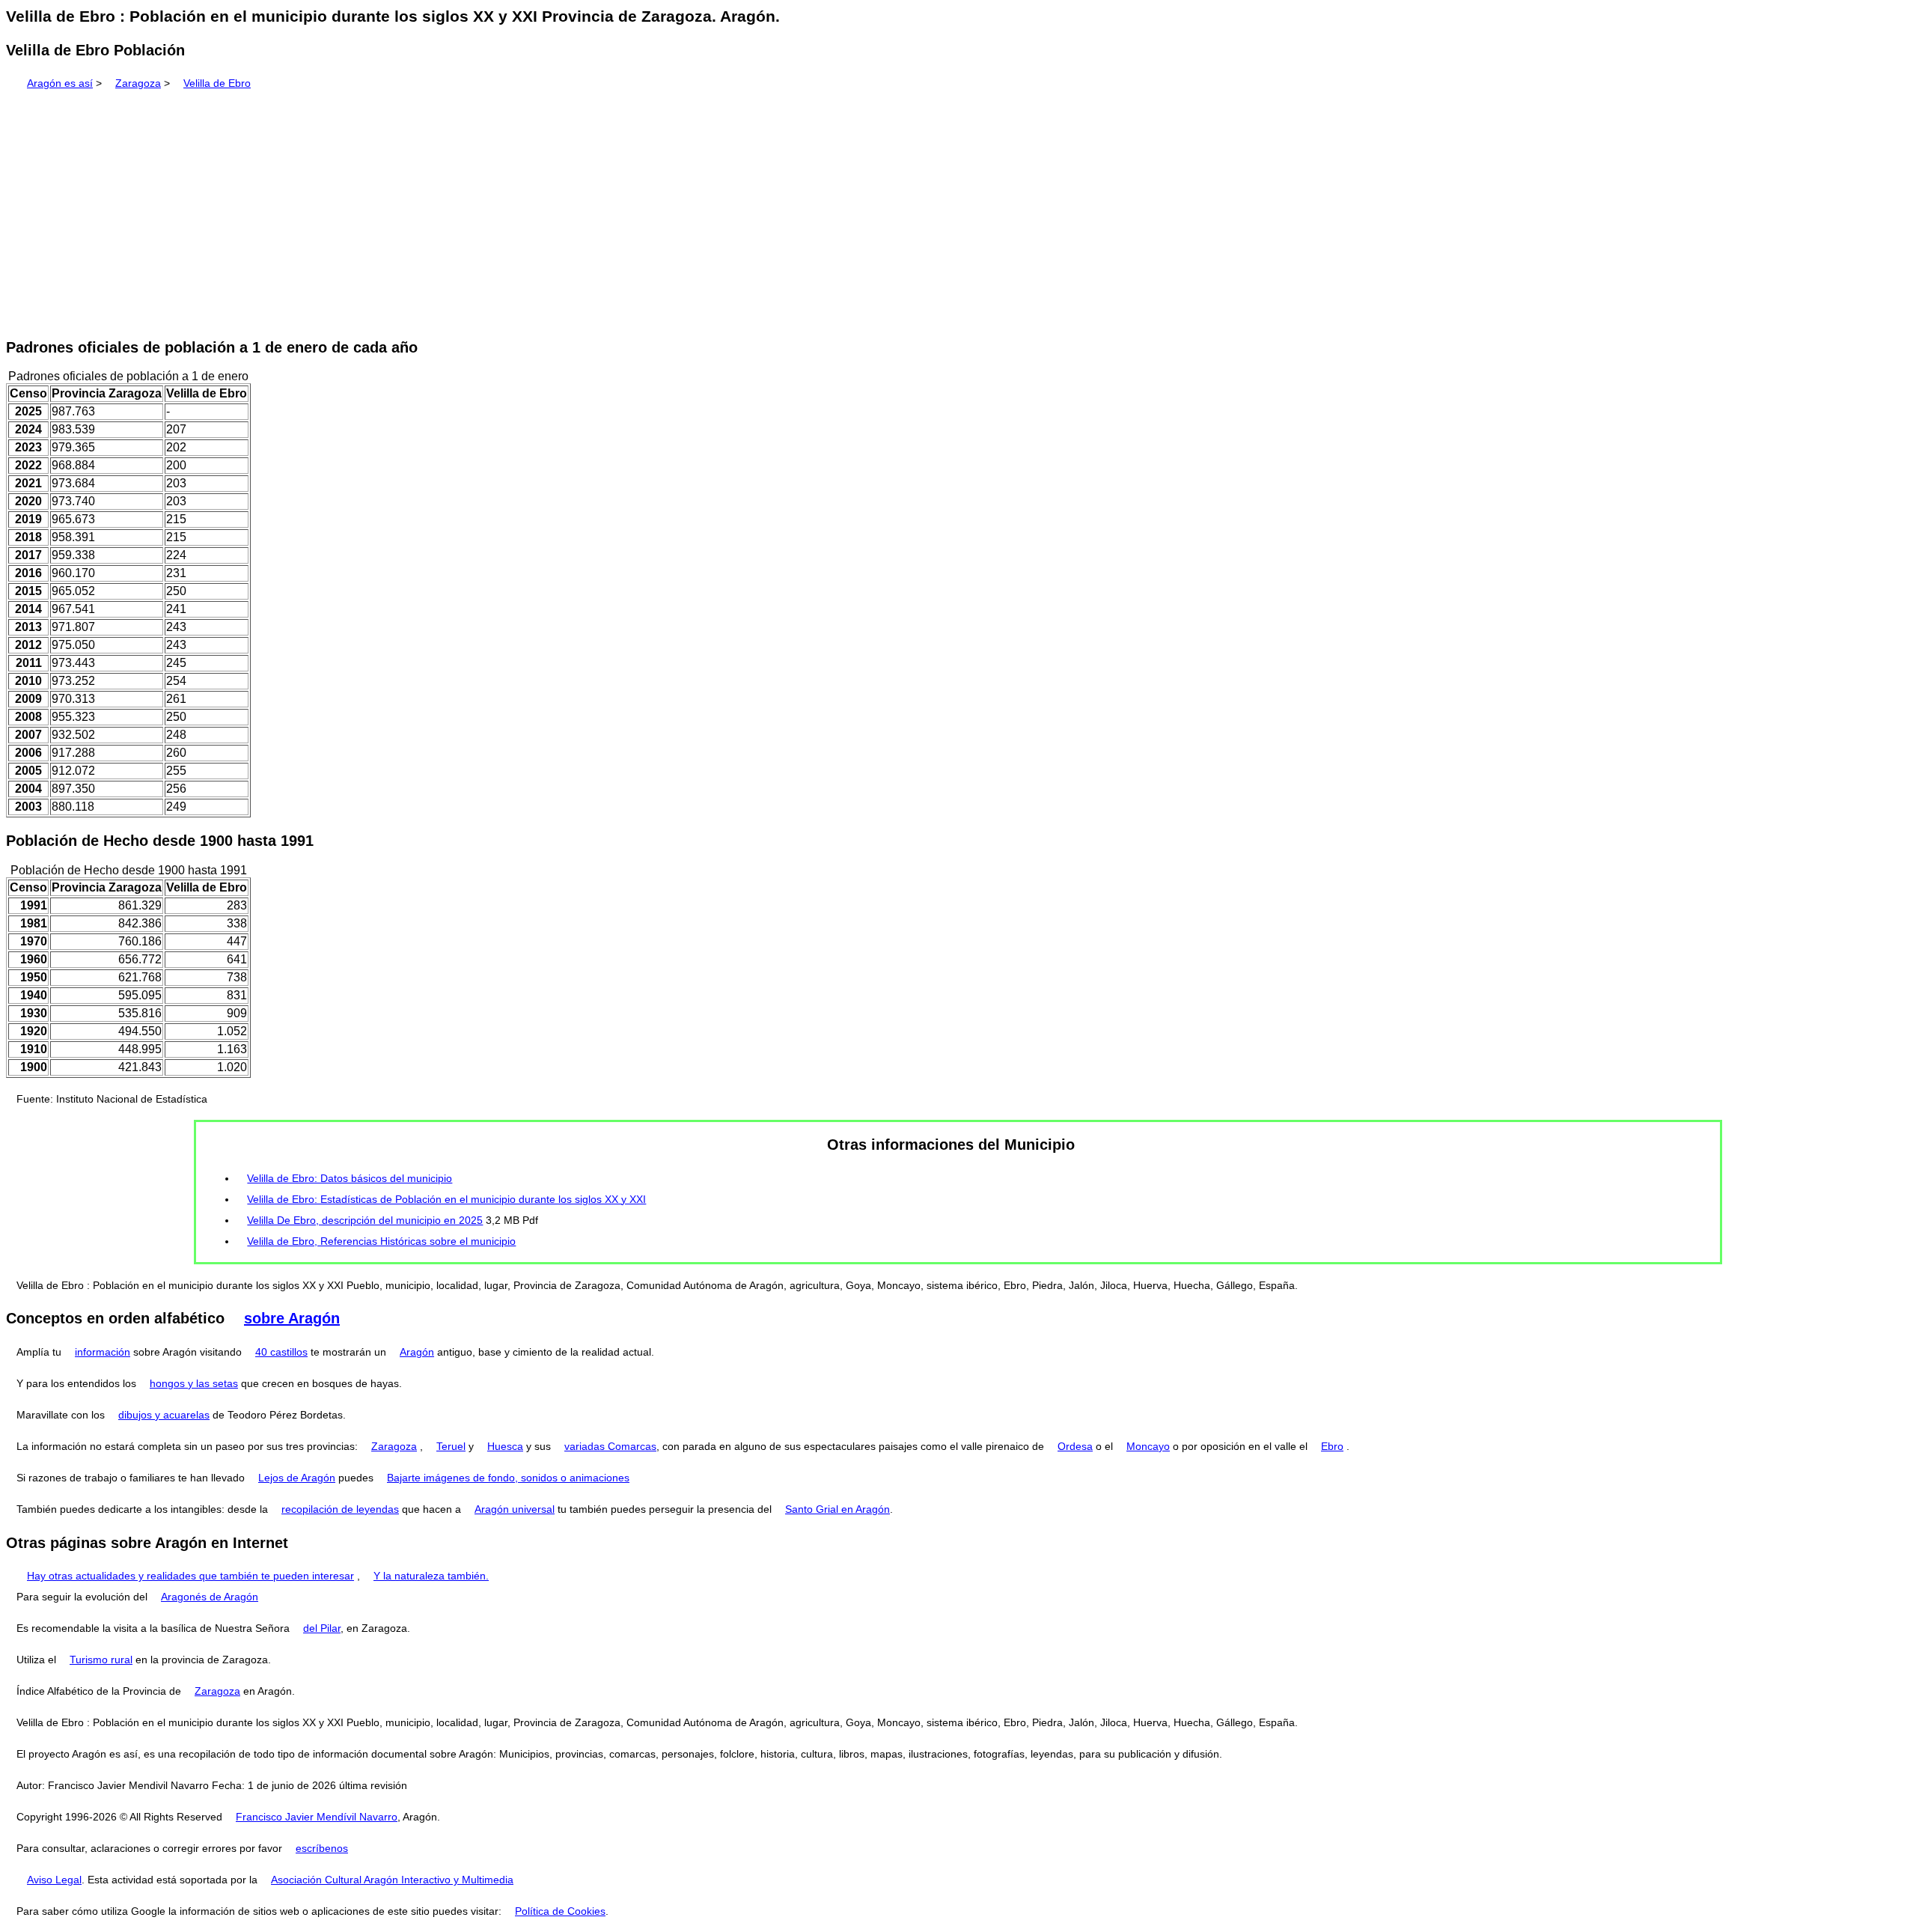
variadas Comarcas (610, 1446)
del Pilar (322, 1628)
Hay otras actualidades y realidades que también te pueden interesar (190, 1576)
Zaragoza (138, 83)
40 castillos (281, 1352)
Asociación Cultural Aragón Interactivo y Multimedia (392, 1880)
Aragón (417, 1352)
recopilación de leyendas (340, 1509)
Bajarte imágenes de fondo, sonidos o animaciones (508, 1478)
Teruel (451, 1446)
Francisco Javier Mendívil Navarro (317, 1817)
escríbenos (322, 1848)
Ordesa (1075, 1446)
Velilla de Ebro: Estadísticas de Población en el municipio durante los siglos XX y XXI (446, 1199)
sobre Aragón (292, 1318)
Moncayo (1148, 1446)
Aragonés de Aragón (210, 1597)
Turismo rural (101, 1660)
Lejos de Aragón (297, 1478)
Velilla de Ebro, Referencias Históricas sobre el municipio (381, 1241)
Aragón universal (515, 1509)
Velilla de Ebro (217, 83)
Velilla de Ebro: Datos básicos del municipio (350, 1178)
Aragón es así (60, 83)
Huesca (505, 1446)
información (103, 1352)
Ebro (1332, 1446)
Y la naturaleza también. (431, 1576)
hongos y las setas (194, 1383)
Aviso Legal (54, 1880)
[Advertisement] (958, 209)
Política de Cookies (560, 1911)
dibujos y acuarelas (164, 1415)
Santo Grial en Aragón (838, 1509)
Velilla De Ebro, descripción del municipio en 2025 (365, 1220)
